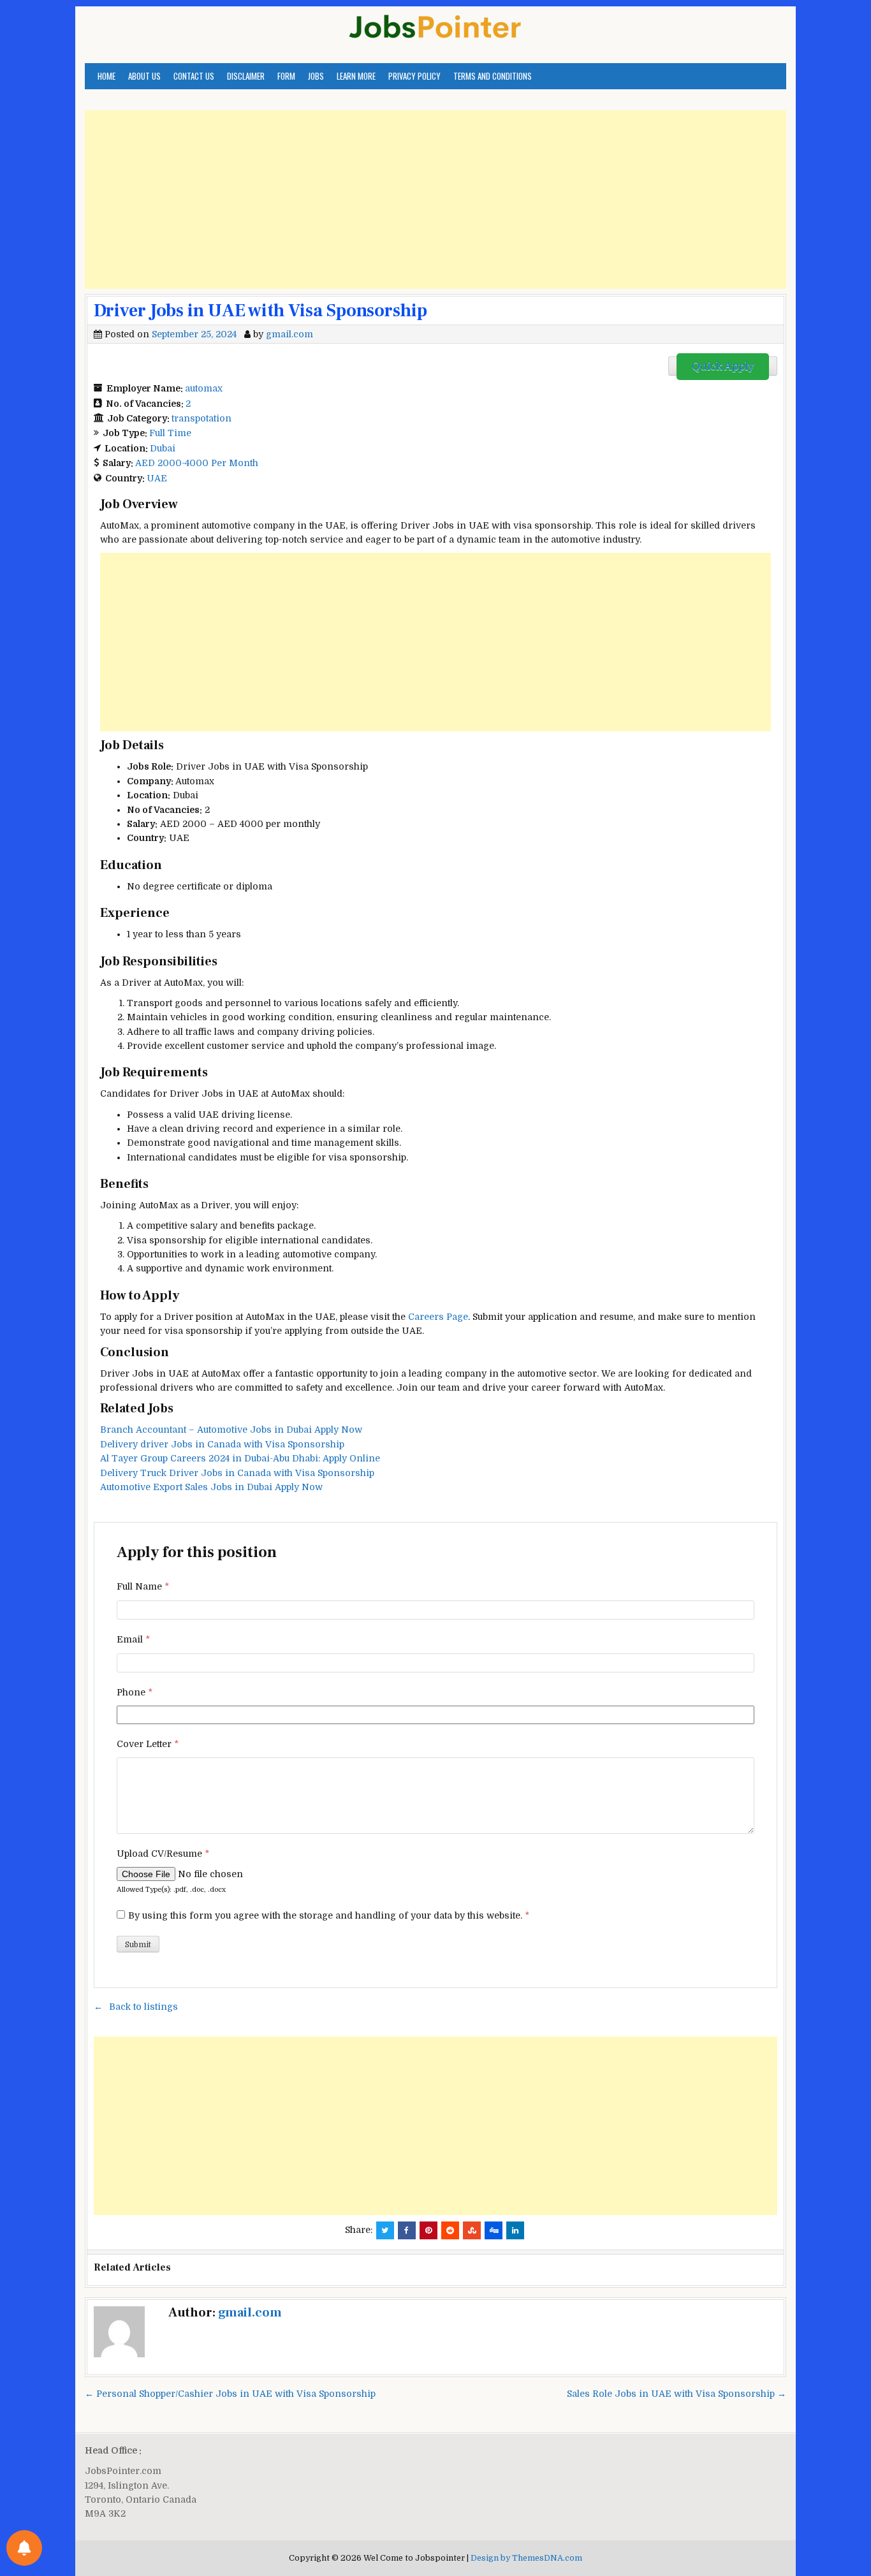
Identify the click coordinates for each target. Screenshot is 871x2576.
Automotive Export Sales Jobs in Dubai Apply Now (211, 1487)
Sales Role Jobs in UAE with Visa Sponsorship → (677, 2394)
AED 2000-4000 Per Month (197, 463)
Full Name (143, 1586)
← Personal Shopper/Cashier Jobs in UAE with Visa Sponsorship (230, 2394)
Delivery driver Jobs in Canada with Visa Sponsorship (222, 1444)
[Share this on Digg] (494, 2230)
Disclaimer (246, 76)
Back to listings (143, 2007)
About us (144, 76)
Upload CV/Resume (163, 1854)
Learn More (356, 76)
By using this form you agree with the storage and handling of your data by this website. (329, 1915)
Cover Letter (148, 1744)
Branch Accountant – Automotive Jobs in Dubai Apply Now (231, 1430)
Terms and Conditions (493, 76)
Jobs (316, 76)
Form (286, 76)
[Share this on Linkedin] (515, 2230)
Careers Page (438, 1317)
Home (106, 76)
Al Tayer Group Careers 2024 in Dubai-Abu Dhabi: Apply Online (240, 1458)
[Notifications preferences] (24, 2548)
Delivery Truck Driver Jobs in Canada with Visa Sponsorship (237, 1473)
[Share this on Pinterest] (428, 2230)
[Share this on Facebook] (407, 2230)
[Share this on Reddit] (450, 2230)
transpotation (201, 418)
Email (133, 1639)
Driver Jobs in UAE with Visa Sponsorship (260, 311)
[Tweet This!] (385, 2230)
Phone (135, 1692)
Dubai (163, 448)
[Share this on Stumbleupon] (472, 2230)
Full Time (170, 433)
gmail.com (289, 334)
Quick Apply (723, 367)
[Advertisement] (435, 200)
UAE (157, 478)
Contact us (194, 76)
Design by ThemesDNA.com (526, 2558)
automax (204, 388)
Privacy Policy (414, 76)
